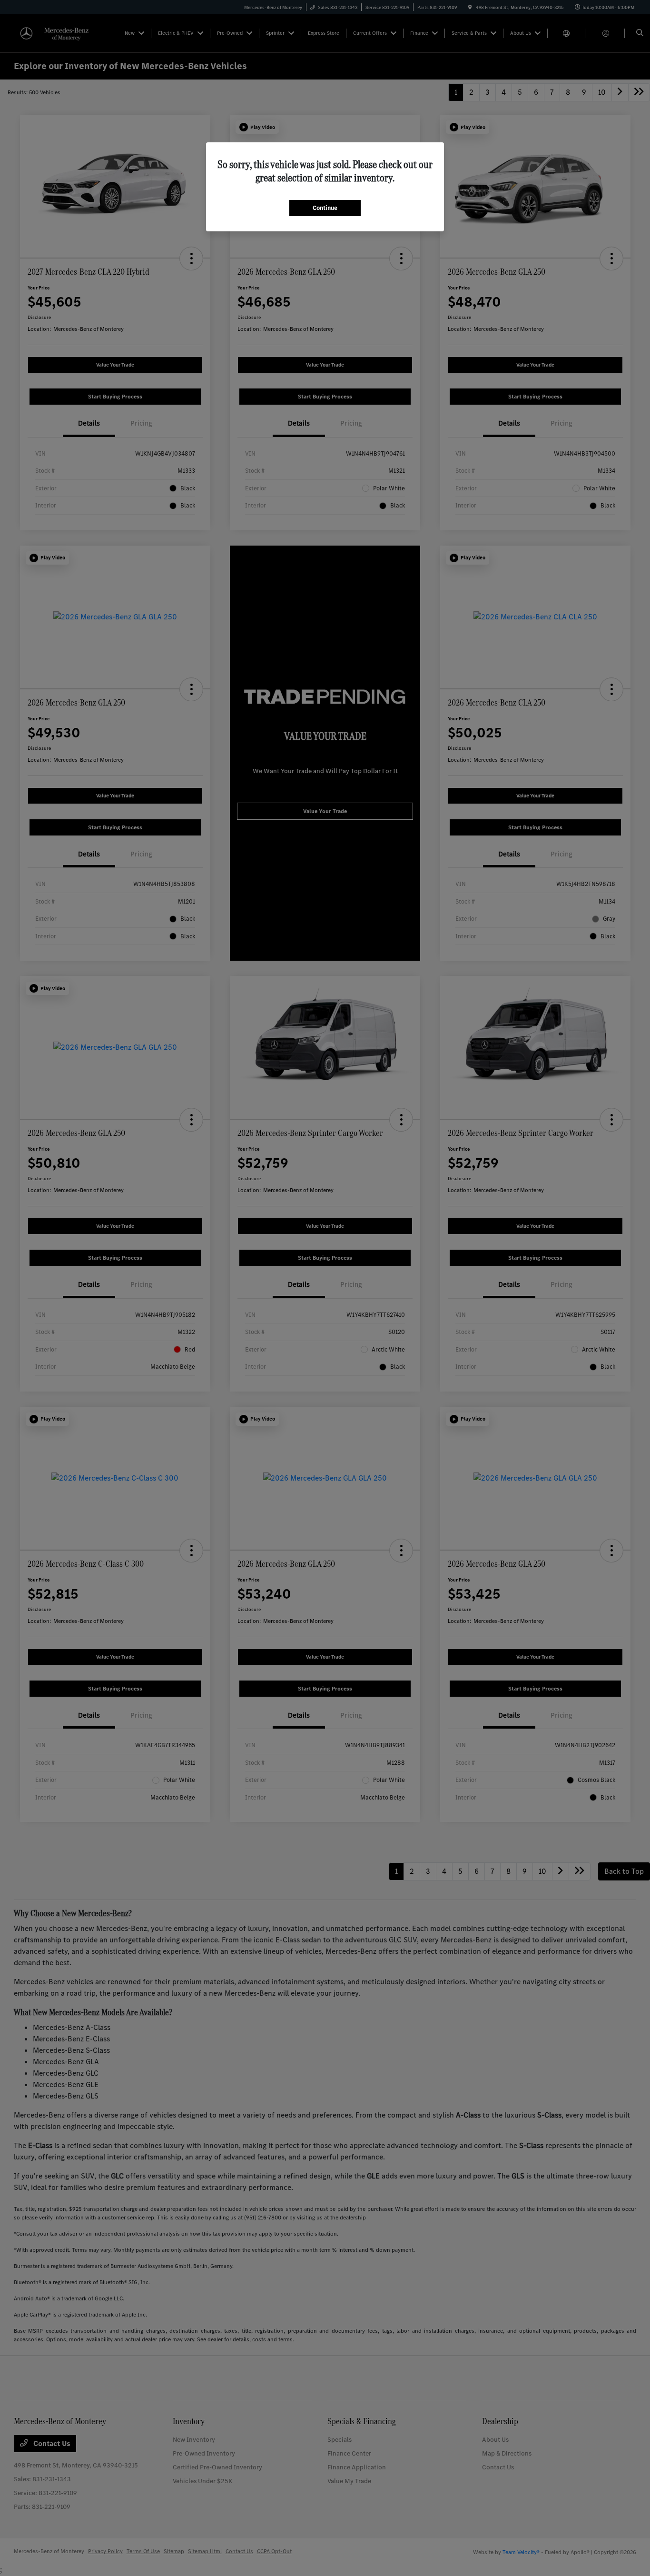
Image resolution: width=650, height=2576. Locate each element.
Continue (325, 208)
